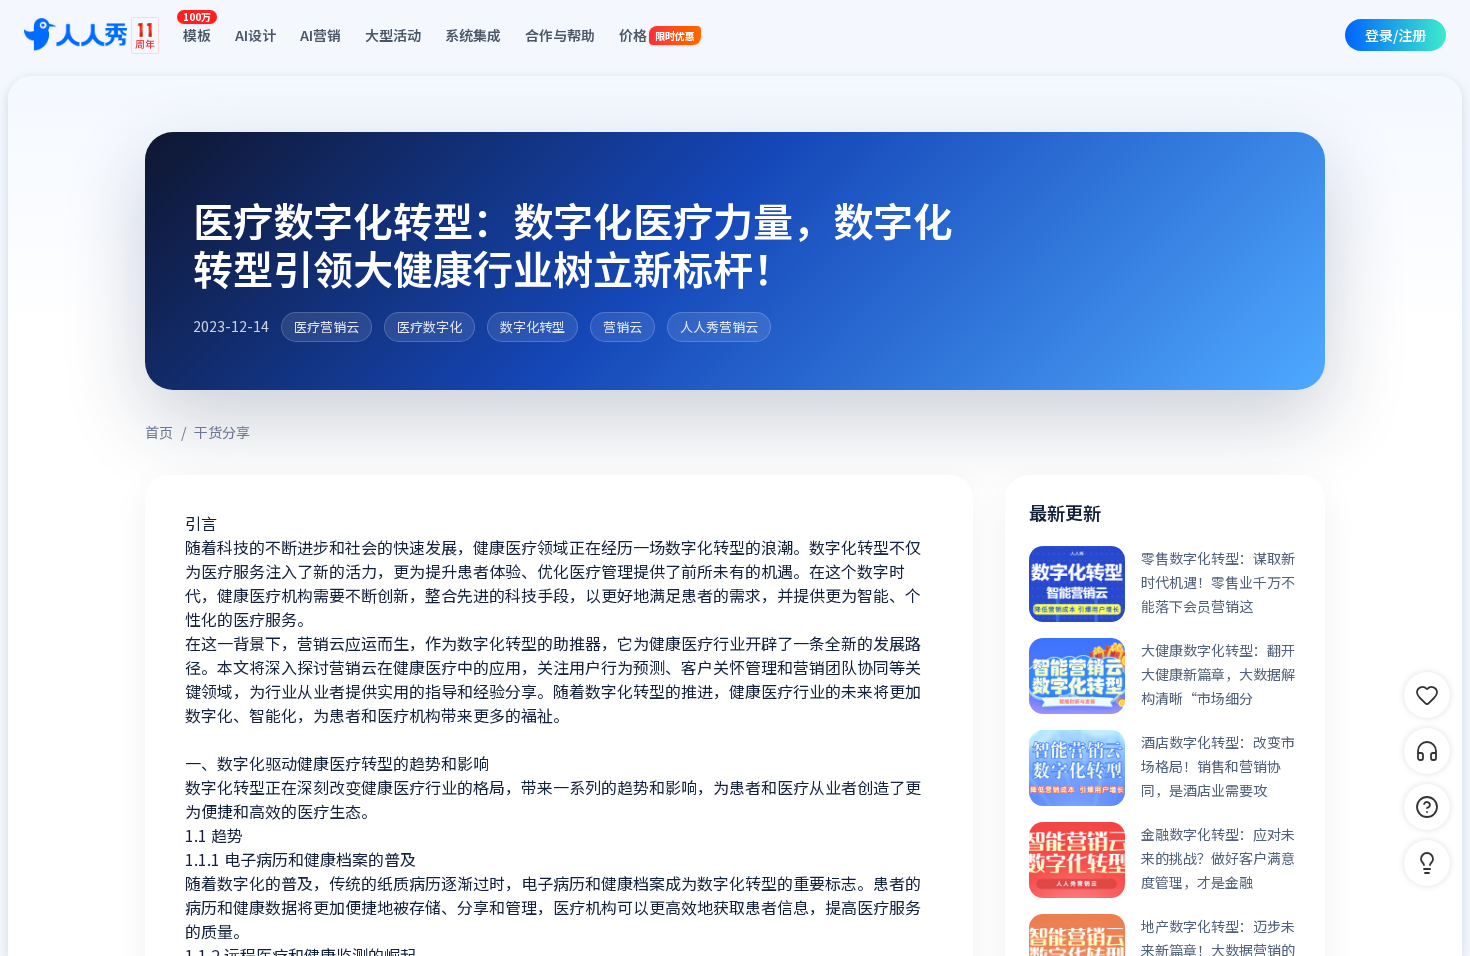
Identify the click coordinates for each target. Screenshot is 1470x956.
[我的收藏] (1427, 695)
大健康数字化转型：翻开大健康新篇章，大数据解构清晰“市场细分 (1218, 674)
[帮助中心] (1427, 807)
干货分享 (222, 432)
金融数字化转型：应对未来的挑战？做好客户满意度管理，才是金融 (1218, 858)
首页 (159, 432)
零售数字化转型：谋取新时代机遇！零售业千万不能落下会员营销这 (1218, 582)
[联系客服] (1427, 751)
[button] (1427, 863)
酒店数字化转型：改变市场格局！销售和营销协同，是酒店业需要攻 (1218, 766)
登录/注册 (1395, 35)
